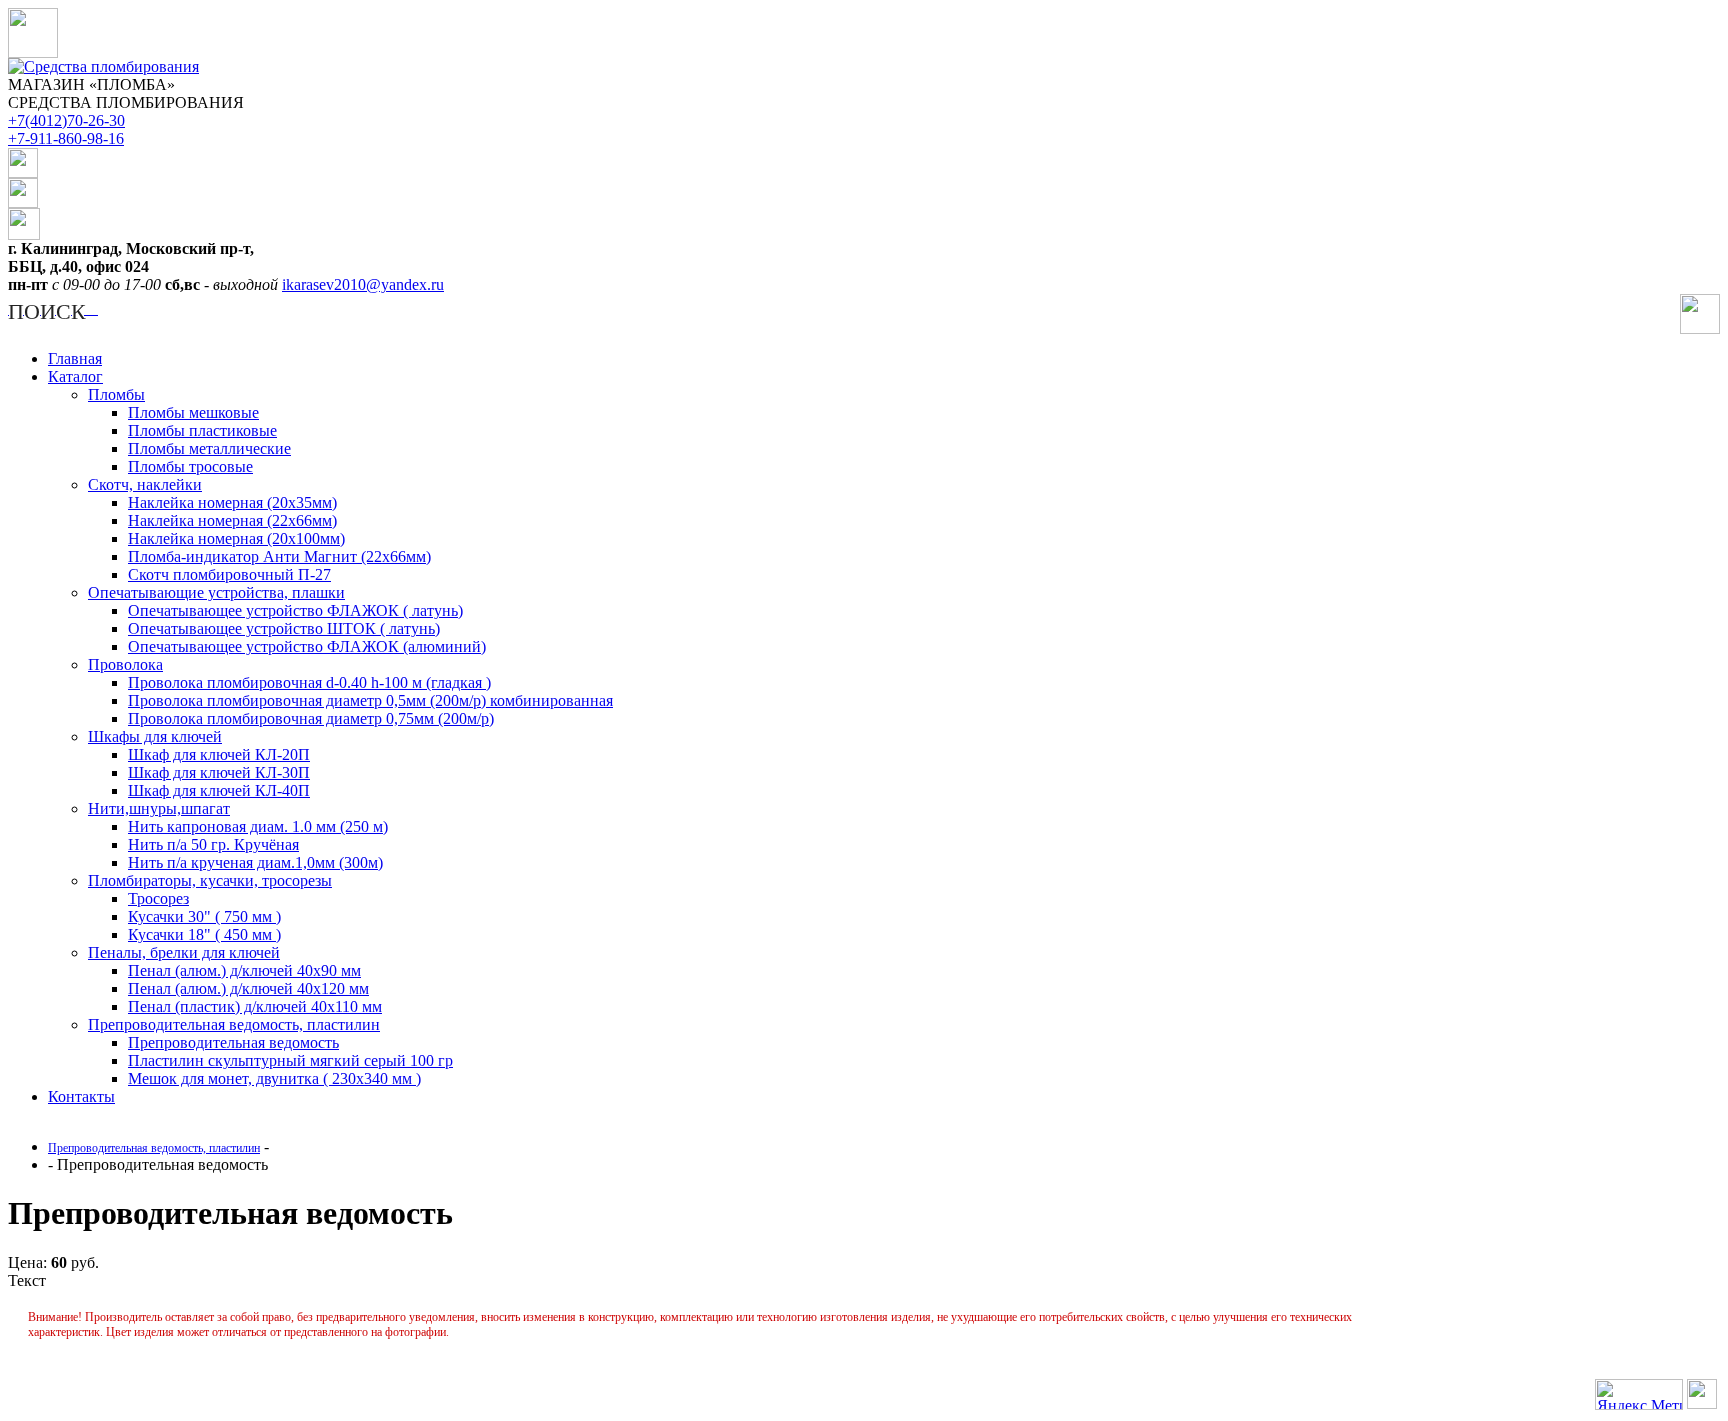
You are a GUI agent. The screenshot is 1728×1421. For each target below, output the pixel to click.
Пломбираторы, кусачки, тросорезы (210, 880)
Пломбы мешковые (193, 412)
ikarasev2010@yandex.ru (363, 284)
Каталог (75, 376)
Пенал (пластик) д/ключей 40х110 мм (255, 1006)
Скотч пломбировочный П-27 (229, 574)
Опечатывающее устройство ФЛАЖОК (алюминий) (307, 646)
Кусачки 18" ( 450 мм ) (204, 934)
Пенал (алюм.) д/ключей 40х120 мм (248, 988)
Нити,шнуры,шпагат (159, 808)
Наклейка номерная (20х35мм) (232, 502)
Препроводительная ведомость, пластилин (234, 1024)
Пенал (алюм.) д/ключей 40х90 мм (244, 970)
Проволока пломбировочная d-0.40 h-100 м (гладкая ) (309, 682)
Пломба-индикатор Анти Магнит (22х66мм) (279, 556)
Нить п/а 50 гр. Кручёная (213, 844)
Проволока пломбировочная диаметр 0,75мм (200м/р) (311, 718)
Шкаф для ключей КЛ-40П (219, 790)
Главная (75, 358)
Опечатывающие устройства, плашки (216, 592)
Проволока (125, 664)
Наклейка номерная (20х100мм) (236, 538)
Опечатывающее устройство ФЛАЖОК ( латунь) (295, 610)
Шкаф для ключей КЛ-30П (219, 772)
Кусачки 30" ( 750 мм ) (204, 916)
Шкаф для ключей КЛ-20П (219, 754)
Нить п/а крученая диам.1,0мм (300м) (255, 862)
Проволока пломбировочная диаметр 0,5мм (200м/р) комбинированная (370, 700)
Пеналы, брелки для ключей (184, 952)
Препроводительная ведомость (233, 1042)
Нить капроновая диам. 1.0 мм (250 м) (258, 826)
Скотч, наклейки (145, 484)
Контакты (81, 1096)
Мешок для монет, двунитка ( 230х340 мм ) (274, 1078)
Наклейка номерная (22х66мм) (232, 520)
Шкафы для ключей (155, 736)
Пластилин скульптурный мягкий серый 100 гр (290, 1060)
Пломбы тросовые (190, 466)
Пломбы (116, 394)
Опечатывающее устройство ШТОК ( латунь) (284, 628)
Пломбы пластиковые (202, 430)
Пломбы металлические (209, 448)
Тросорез (158, 898)
